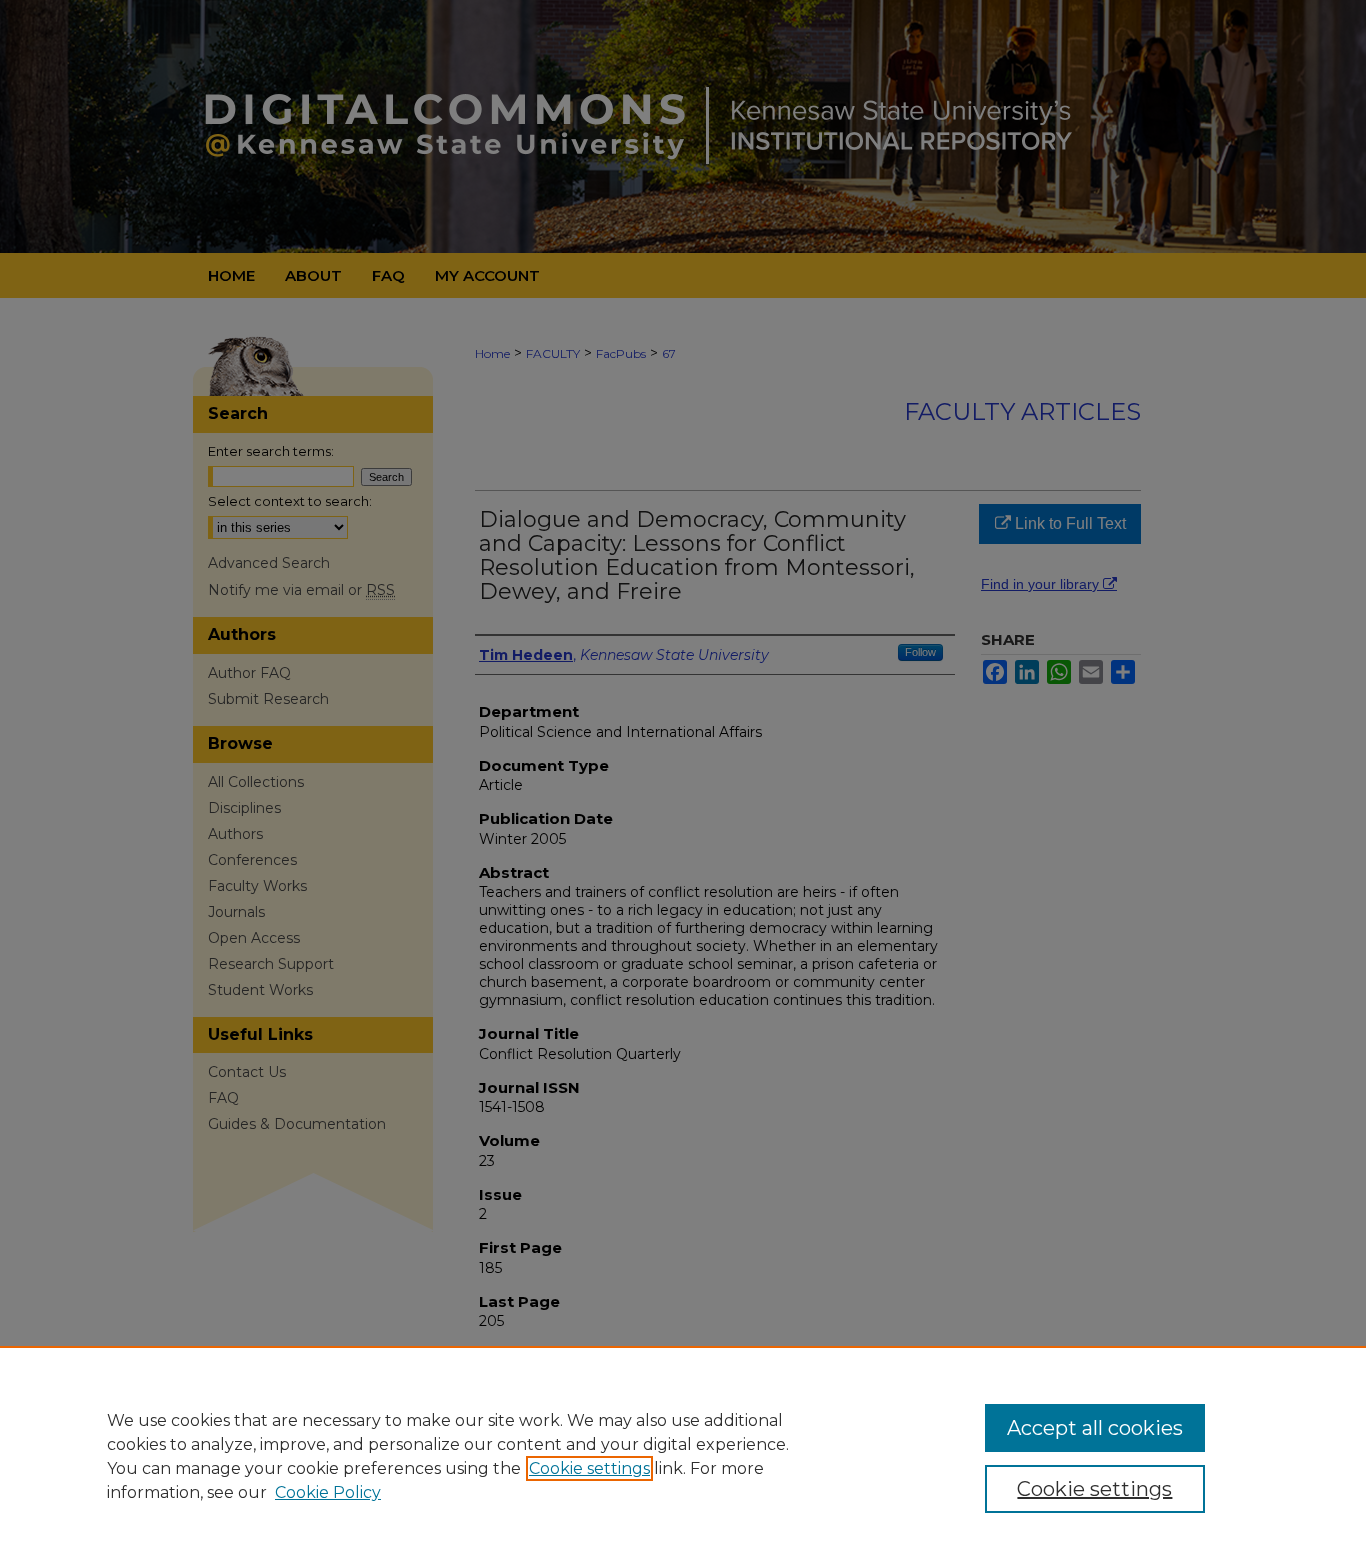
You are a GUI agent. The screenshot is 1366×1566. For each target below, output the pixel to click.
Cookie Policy (328, 1492)
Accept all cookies (1095, 1428)
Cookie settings (589, 1468)
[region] (683, 1456)
